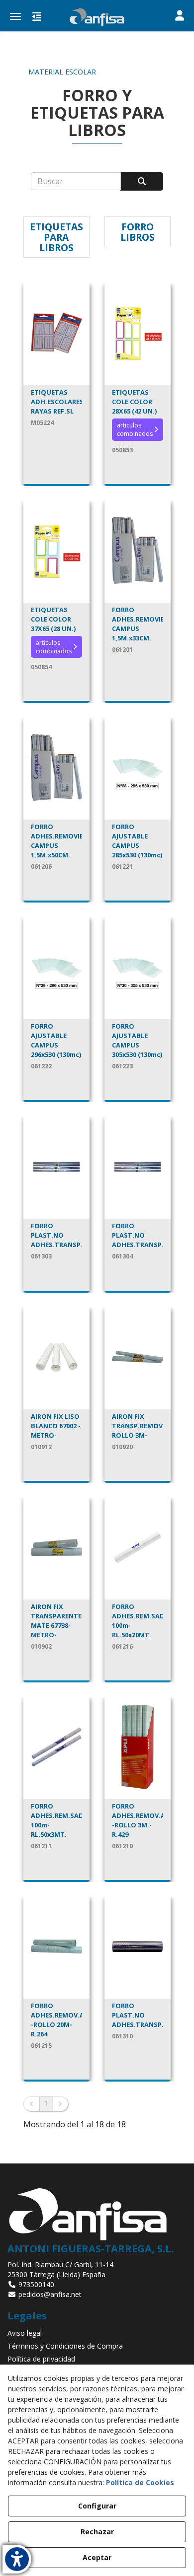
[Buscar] (142, 181)
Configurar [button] (97, 2506)
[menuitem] (97, 2333)
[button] (97, 17)
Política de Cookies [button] (140, 2482)
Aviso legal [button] (25, 2333)
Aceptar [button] (97, 2557)
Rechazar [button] (97, 2532)
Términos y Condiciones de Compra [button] (65, 2346)
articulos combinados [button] (135, 429)
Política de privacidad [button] (41, 2359)
